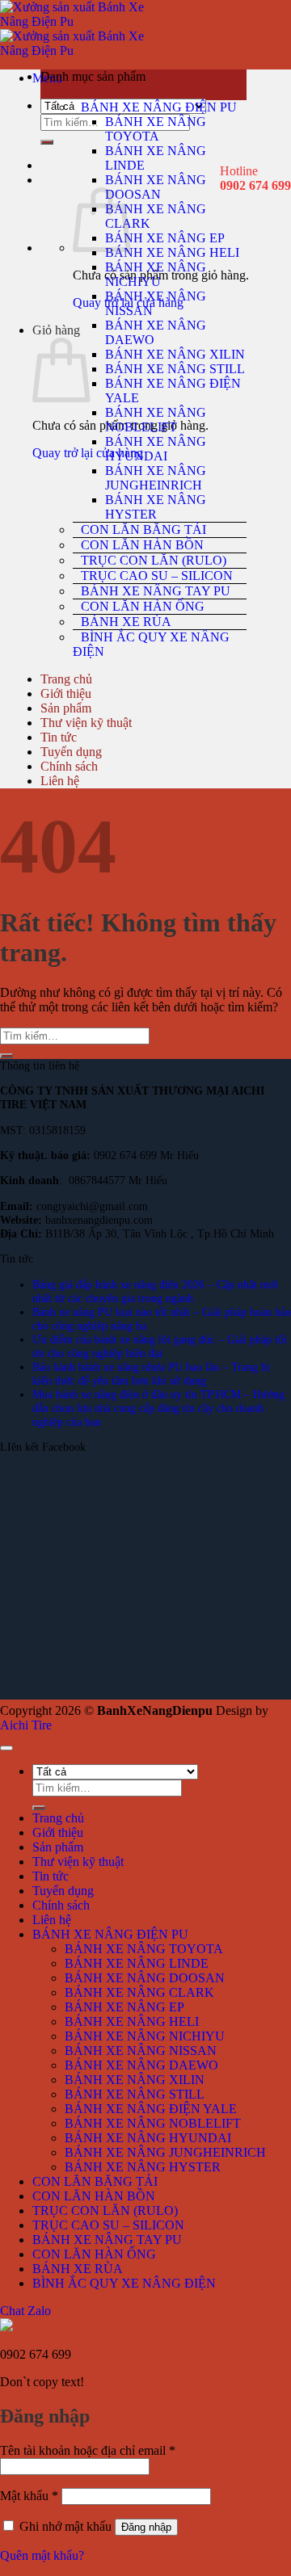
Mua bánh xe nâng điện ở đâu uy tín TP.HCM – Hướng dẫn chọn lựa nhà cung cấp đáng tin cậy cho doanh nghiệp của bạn (158, 1408)
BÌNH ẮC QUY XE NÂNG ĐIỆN (151, 644)
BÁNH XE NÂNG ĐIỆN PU (159, 107)
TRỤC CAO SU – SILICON (157, 576)
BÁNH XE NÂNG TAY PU (156, 591)
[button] (143, 85)
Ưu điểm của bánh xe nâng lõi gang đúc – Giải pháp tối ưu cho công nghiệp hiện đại (160, 1346)
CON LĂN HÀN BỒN (142, 545)
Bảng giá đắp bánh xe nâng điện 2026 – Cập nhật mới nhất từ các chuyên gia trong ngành (155, 1291)
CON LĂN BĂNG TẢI (143, 529)
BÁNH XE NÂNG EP (165, 238)
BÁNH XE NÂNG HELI (172, 252)
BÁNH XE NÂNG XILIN (175, 354)
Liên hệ (60, 781)
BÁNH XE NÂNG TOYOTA (156, 129)
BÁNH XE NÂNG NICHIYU (156, 274)
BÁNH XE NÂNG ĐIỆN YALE (151, 2109)
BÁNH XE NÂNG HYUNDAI (156, 449)
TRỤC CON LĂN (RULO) (154, 560)
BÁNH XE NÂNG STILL (175, 369)
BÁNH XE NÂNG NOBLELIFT (156, 420)
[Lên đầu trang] (6, 1748)
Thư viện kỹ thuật (86, 723)
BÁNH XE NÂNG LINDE (137, 1963)
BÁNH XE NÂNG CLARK (139, 1992)
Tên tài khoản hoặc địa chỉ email (88, 2450)
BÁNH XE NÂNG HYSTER (156, 507)
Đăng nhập (146, 2527)
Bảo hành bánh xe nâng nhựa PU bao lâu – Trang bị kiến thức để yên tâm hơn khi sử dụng (151, 1374)
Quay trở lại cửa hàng (88, 453)
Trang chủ (66, 679)
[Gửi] (47, 142)
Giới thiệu (66, 693)
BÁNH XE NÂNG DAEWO (141, 2065)
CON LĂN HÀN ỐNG (143, 606)
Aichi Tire (26, 1725)
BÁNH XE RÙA (126, 622)
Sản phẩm (66, 708)
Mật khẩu (29, 2496)
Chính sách (69, 766)
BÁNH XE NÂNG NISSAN (141, 2051)
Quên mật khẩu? (42, 2555)
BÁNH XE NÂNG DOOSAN (156, 187)
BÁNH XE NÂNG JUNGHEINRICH (156, 478)
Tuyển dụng (71, 752)
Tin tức (59, 737)
